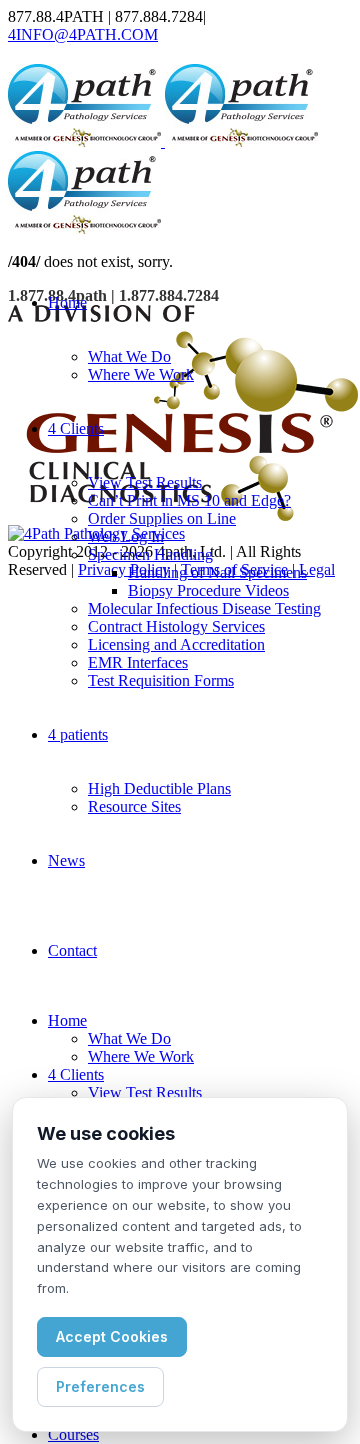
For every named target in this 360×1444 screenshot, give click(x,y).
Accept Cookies (112, 1336)
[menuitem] (67, 302)
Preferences (100, 1386)
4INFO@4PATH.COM (83, 34)
